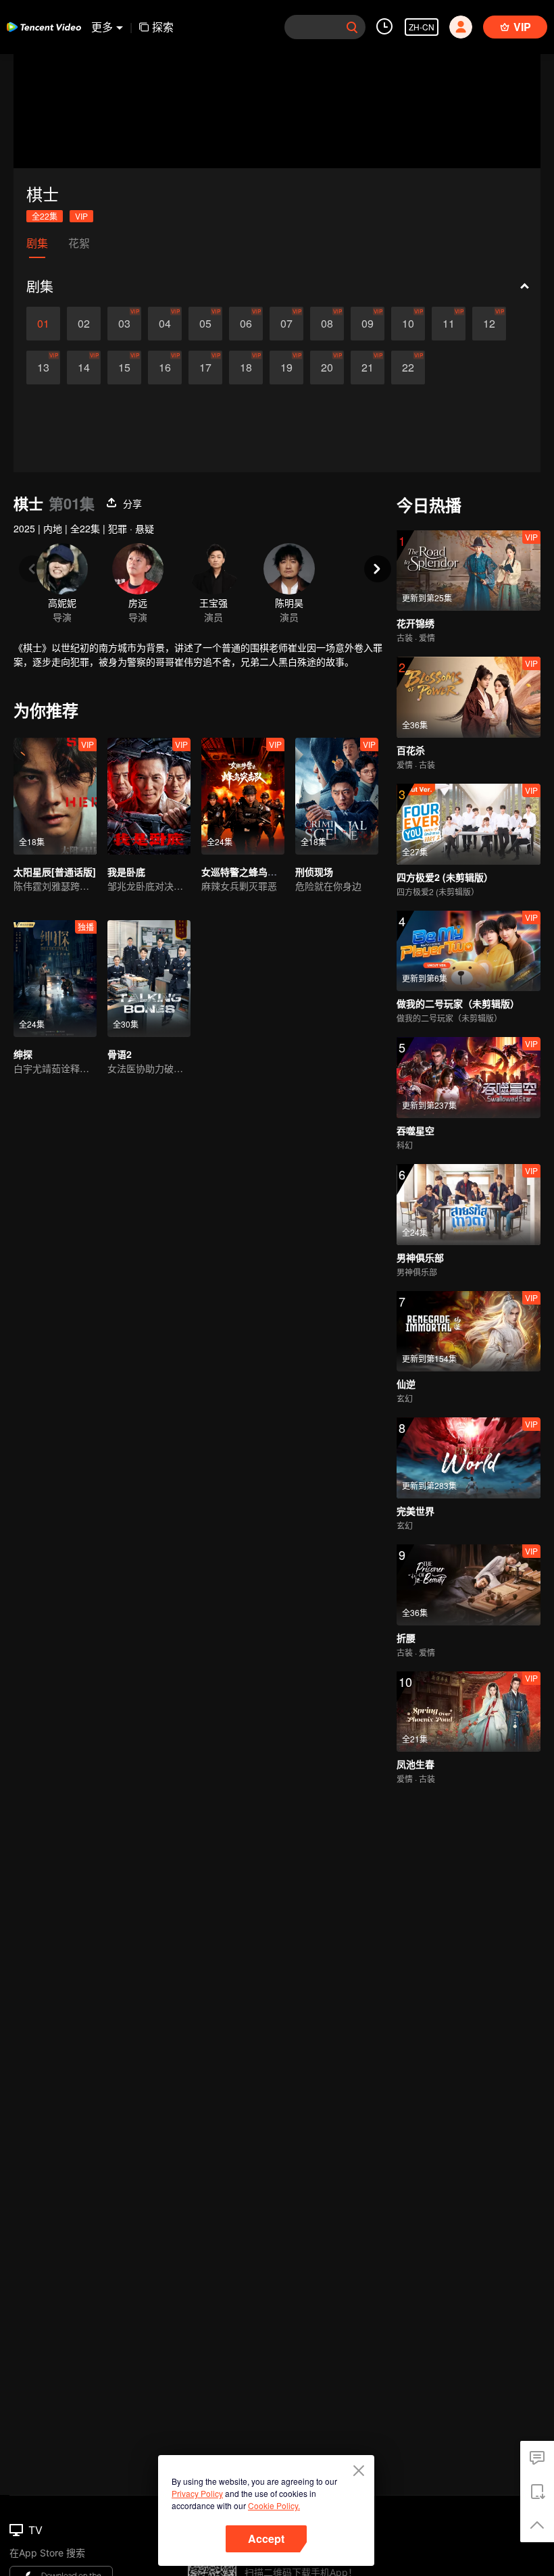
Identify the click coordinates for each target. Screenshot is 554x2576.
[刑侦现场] (337, 796)
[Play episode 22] (408, 368)
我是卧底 (126, 872)
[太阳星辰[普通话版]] (55, 796)
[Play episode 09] (368, 324)
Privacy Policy (197, 2493)
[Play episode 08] (327, 324)
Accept (266, 2539)
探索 (163, 27)
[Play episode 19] (286, 368)
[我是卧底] (149, 796)
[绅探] (55, 979)
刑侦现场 (314, 872)
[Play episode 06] (246, 324)
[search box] (352, 27)
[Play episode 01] (43, 324)
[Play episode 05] (205, 324)
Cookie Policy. (274, 2505)
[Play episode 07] (286, 324)
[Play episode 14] (84, 368)
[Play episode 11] (449, 324)
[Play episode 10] (408, 324)
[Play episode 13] (43, 368)
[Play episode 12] (489, 324)
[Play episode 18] (246, 368)
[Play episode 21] (368, 368)
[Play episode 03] (124, 324)
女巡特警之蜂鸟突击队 (249, 872)
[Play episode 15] (124, 368)
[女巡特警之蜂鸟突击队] (243, 796)
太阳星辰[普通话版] (55, 872)
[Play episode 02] (84, 324)
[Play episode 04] (165, 324)
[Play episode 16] (165, 368)
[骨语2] (149, 979)
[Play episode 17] (205, 368)
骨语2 (120, 1054)
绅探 (23, 1054)
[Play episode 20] (327, 368)
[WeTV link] (44, 27)
